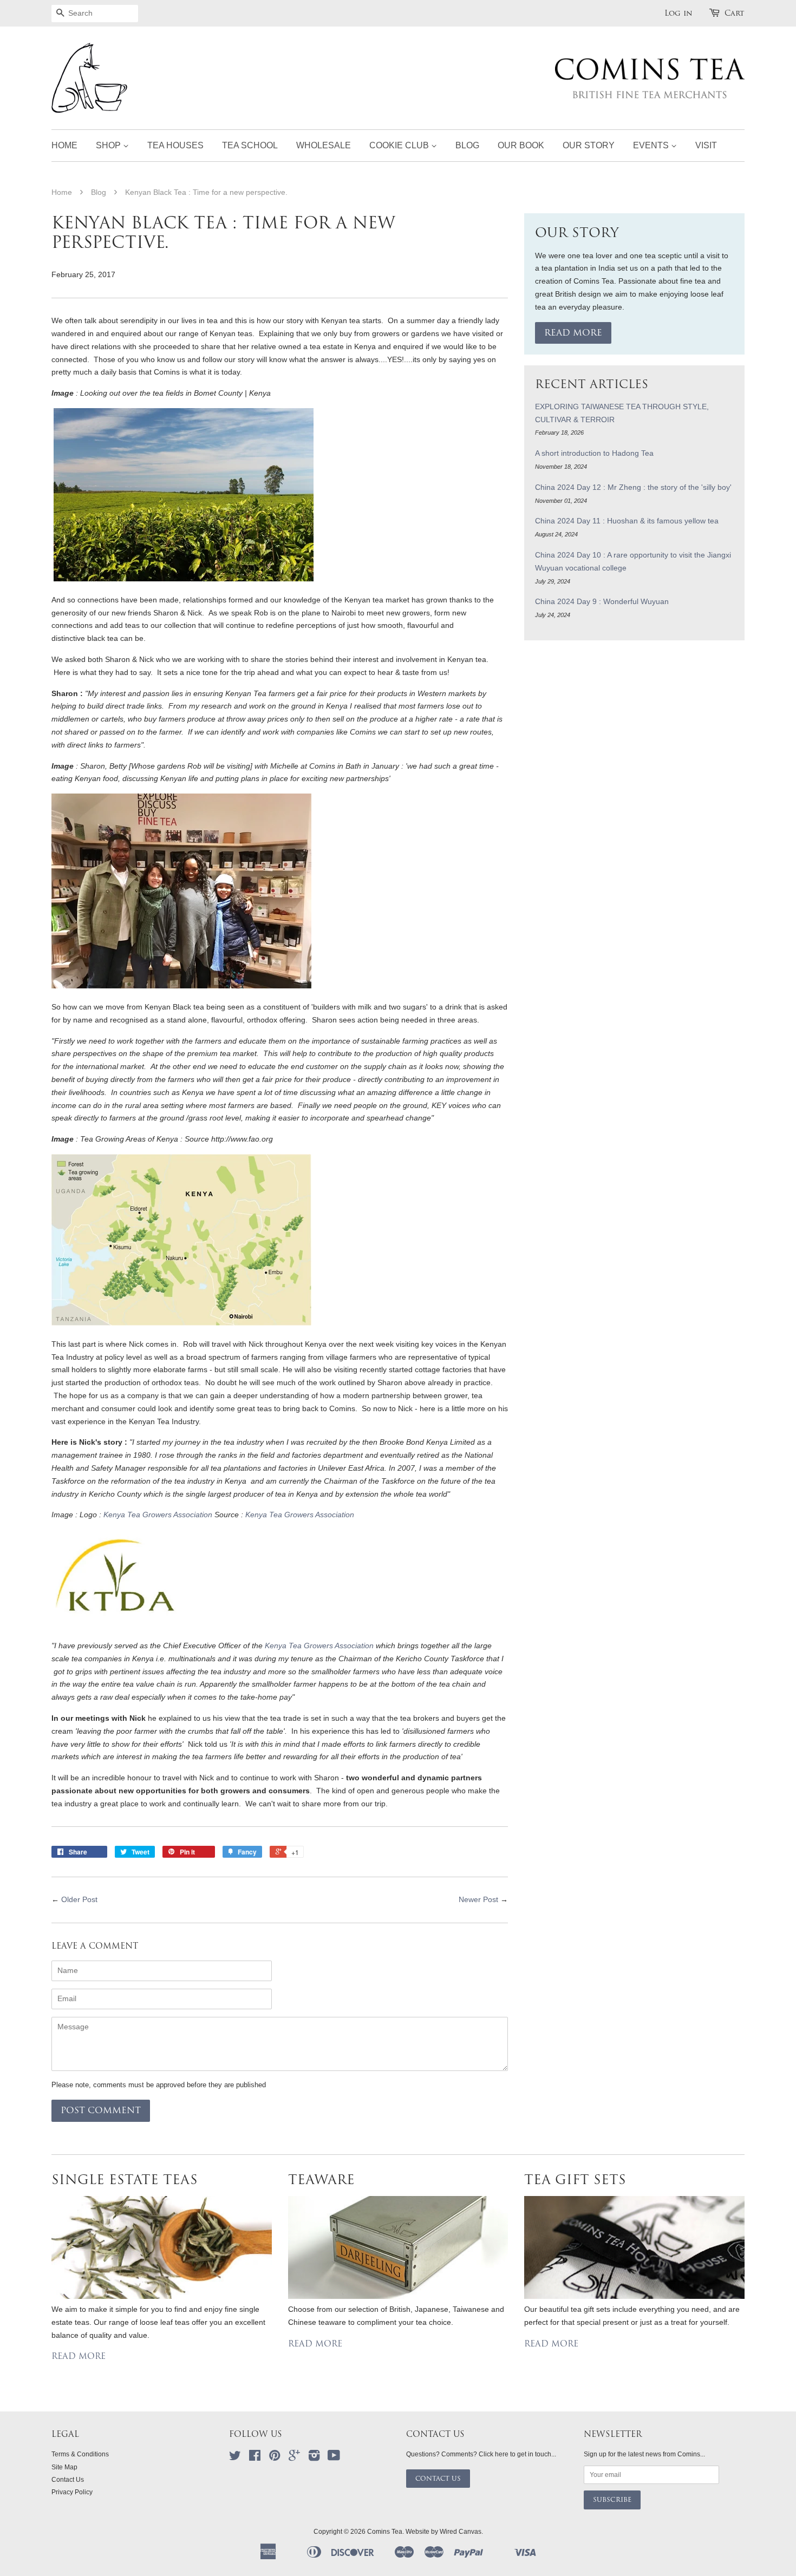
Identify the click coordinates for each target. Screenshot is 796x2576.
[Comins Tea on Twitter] (235, 2458)
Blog (467, 145)
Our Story (589, 145)
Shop (109, 145)
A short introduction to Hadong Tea (594, 453)
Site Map (64, 2467)
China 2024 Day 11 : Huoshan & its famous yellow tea (627, 521)
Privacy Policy (72, 2492)
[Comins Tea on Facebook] (255, 2458)
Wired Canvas (461, 2532)
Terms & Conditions (80, 2454)
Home (64, 145)
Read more (573, 333)
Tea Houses (175, 145)
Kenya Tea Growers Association (158, 1515)
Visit (706, 145)
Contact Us (68, 2480)
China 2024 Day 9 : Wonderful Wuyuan (602, 601)
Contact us (438, 2479)
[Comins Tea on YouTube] (334, 2458)
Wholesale (324, 145)
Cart (735, 13)
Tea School (250, 145)
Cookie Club (400, 145)
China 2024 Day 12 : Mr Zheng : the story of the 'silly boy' (633, 487)
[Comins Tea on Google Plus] (294, 2458)
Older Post (79, 1899)
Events (652, 145)
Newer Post (478, 1899)
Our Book (521, 145)
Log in (678, 13)
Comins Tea (385, 2532)
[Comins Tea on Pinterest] (275, 2458)
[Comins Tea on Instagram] (314, 2458)
